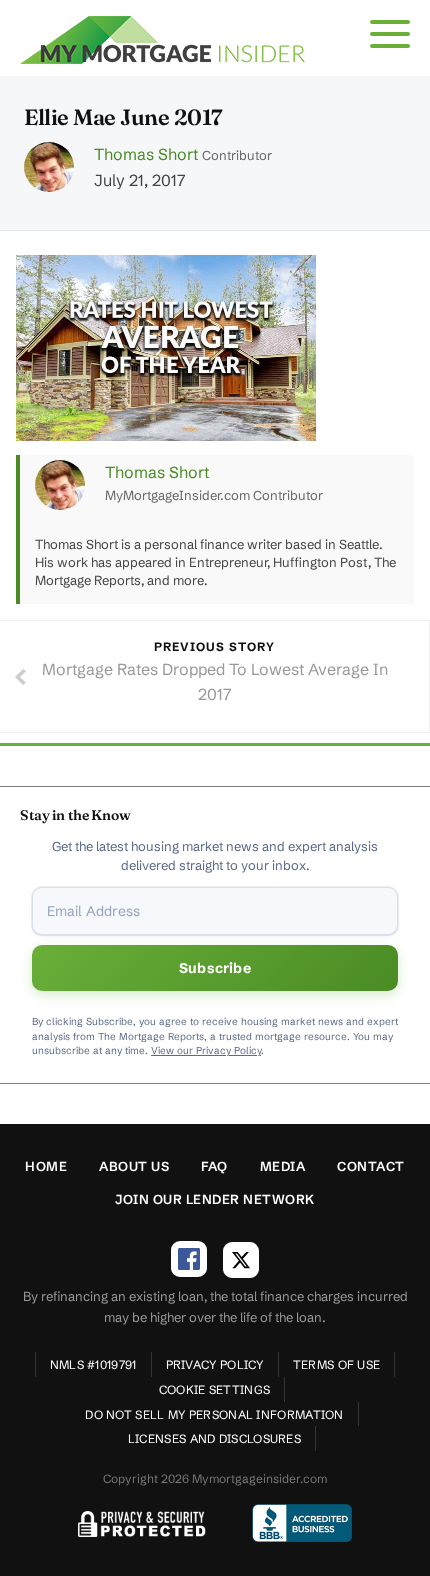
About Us (134, 1166)
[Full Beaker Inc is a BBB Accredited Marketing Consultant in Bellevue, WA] (302, 1523)
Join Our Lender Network (215, 1199)
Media (283, 1166)
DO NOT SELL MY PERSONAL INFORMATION (214, 1414)
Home (46, 1166)
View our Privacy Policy (206, 1050)
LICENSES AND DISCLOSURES (214, 1438)
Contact (371, 1166)
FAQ (214, 1166)
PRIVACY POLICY (215, 1364)
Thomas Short (146, 154)
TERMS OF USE (337, 1364)
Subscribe (215, 968)
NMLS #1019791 (93, 1364)
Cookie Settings (215, 1389)
